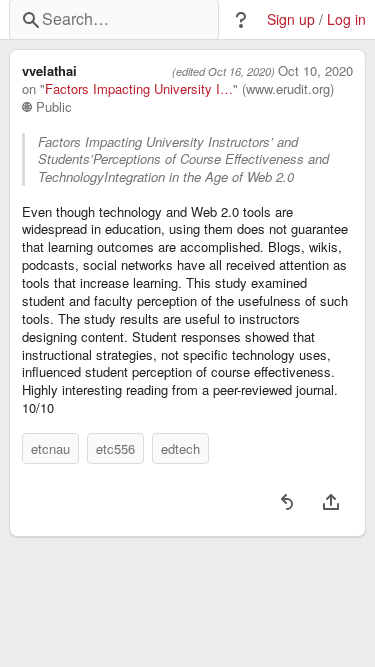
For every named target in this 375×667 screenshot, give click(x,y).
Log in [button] (346, 19)
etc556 (115, 448)
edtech (180, 448)
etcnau (50, 448)
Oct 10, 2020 (315, 71)
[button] (241, 20)
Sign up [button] (291, 19)
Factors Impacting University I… (139, 89)
